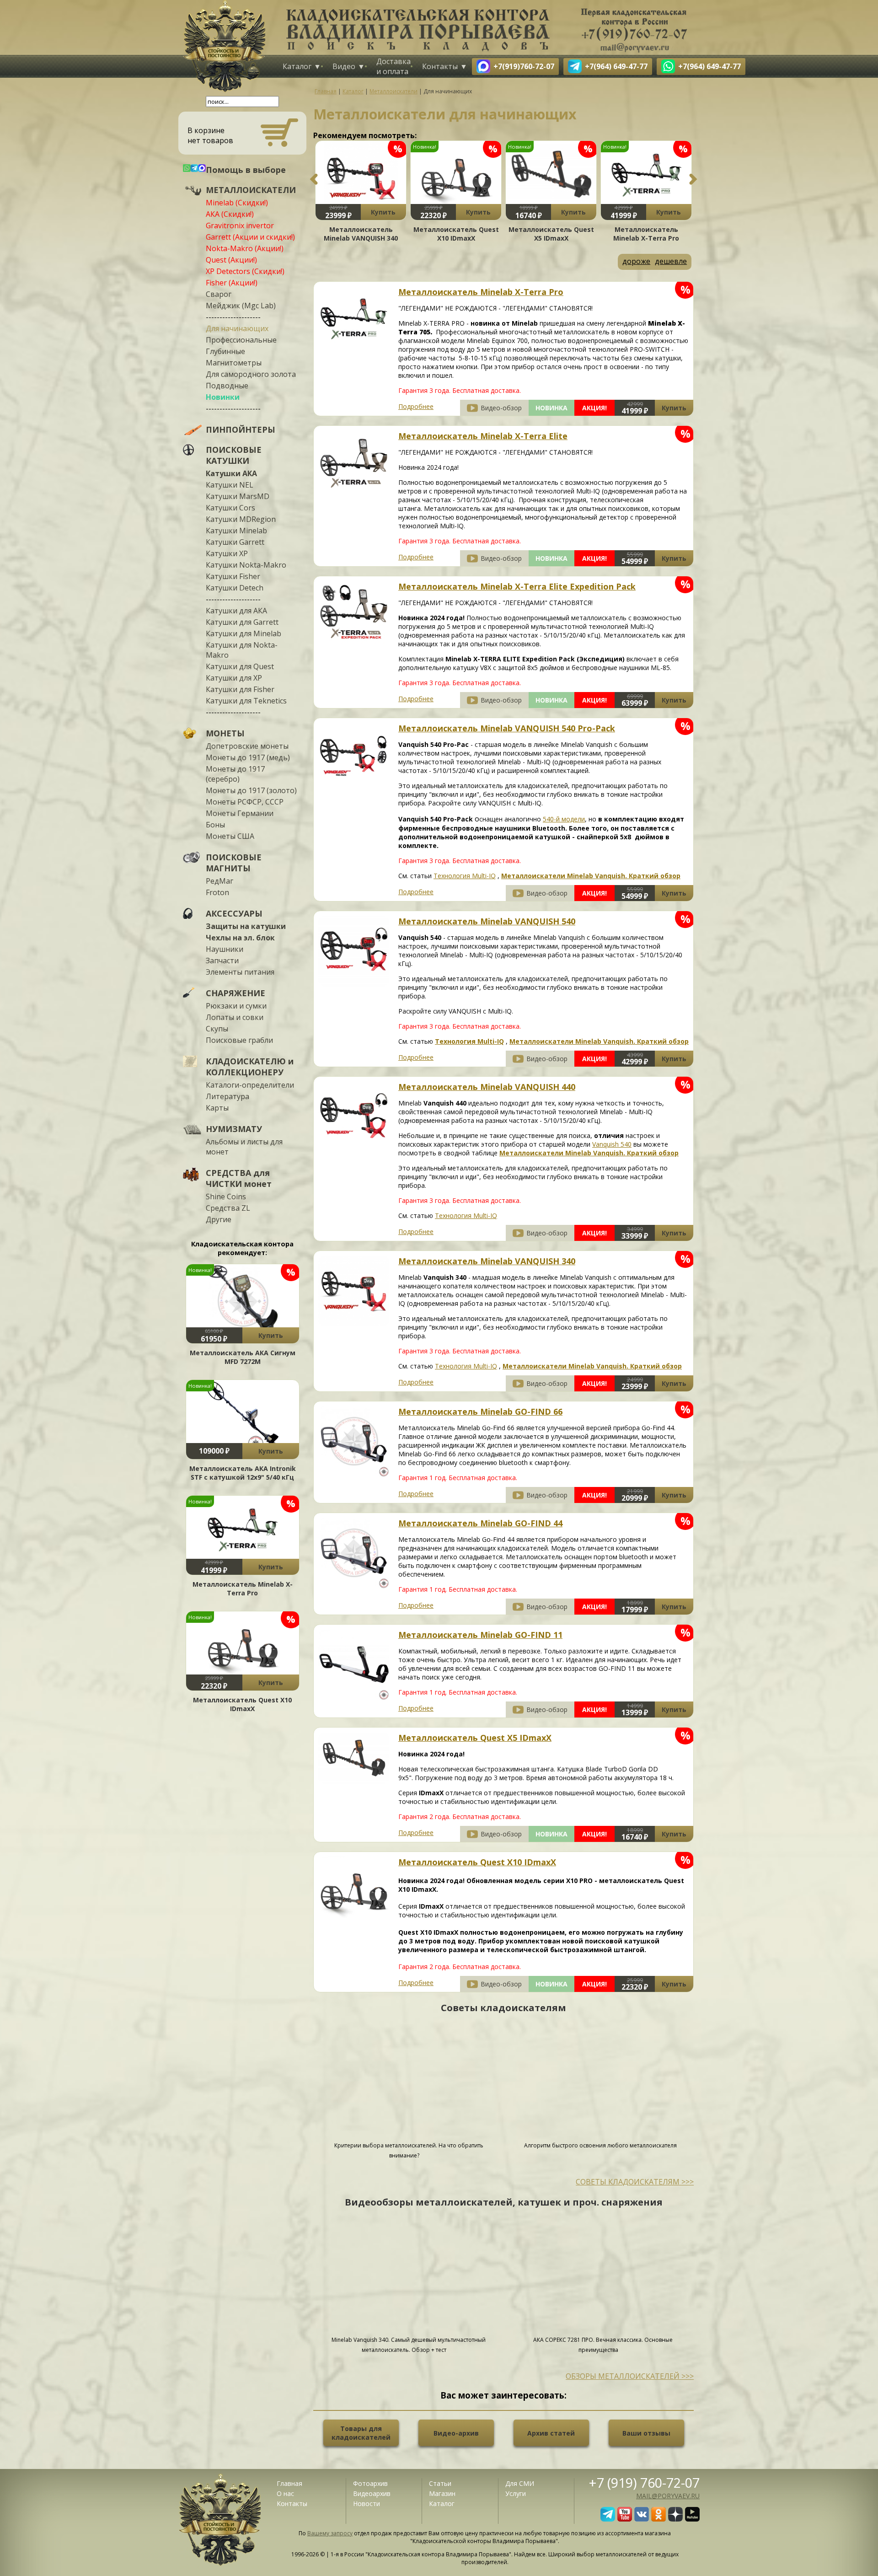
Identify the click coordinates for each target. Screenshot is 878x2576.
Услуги (516, 2493)
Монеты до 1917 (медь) (248, 757)
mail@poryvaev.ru (668, 2496)
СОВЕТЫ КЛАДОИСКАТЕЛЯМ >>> (635, 2182)
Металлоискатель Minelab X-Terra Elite (483, 436)
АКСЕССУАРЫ (234, 913)
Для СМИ (520, 2483)
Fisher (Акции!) (232, 283)
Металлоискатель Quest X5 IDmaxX (551, 234)
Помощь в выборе (246, 170)
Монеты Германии (240, 813)
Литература (228, 1096)
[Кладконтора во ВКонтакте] (642, 2519)
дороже (636, 261)
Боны (215, 825)
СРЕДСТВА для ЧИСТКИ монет (239, 1178)
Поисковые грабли (239, 1040)
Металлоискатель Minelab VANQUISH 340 (361, 234)
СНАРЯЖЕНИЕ (236, 993)
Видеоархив (372, 2493)
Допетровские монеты (247, 746)
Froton (217, 892)
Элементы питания (240, 972)
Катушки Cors (230, 508)
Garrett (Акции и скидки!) (250, 237)
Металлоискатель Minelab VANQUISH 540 (487, 921)
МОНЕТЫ (225, 733)
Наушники (225, 949)
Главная (289, 2483)
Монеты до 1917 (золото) (251, 790)
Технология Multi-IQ (465, 876)
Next (693, 179)
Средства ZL (228, 1208)
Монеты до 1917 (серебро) (235, 774)
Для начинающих (237, 328)
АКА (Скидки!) (230, 214)
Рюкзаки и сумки (236, 1006)
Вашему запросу (330, 2533)
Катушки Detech (235, 588)
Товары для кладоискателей (361, 2433)
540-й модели (564, 819)
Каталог (297, 66)
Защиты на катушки (246, 926)
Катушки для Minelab (244, 633)
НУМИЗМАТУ (234, 1129)
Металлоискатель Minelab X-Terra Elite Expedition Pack (517, 586)
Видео (344, 66)
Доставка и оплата (393, 66)
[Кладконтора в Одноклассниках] (658, 2519)
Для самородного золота (251, 374)
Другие (219, 1219)
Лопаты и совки (235, 1017)
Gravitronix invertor (240, 225)
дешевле (671, 261)
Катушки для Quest (240, 666)
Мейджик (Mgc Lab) (241, 306)
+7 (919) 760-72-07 (644, 2482)
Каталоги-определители (250, 1085)
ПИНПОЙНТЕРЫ (241, 429)
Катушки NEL (230, 485)
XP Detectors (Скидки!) (245, 271)
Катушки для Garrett (242, 622)
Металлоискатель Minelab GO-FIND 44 (480, 1523)
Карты (217, 1108)
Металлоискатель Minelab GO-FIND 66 (480, 1411)
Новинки (223, 397)
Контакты (440, 66)
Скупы (217, 1029)
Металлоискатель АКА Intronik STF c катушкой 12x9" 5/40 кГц (243, 1473)
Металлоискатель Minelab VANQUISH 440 (487, 1087)
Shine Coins (226, 1197)
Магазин (442, 2493)
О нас (285, 2493)
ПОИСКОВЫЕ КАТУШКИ (234, 455)
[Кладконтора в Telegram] (608, 2519)
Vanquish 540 (612, 1144)
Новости (367, 2504)
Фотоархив (370, 2483)
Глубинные (225, 351)
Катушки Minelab (236, 531)
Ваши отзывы (646, 2433)
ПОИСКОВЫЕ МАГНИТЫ (234, 863)
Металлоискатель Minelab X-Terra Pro (243, 1589)
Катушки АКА (231, 473)
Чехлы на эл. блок (240, 938)
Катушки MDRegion (241, 519)
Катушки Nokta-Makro (246, 565)
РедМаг (219, 881)
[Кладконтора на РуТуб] (692, 2519)
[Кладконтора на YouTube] (625, 2519)
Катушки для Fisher (240, 689)
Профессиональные (241, 340)
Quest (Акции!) (231, 260)
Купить (271, 1335)
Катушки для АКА (236, 611)
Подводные (227, 386)
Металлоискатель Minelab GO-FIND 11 (480, 1635)
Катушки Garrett (235, 542)
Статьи (440, 2483)
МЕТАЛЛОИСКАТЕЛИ (251, 190)
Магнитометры (234, 363)
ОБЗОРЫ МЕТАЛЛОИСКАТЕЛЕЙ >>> (630, 2376)
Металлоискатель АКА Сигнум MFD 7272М (243, 1357)
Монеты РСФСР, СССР (245, 802)
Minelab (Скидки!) (237, 203)
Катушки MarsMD (238, 496)
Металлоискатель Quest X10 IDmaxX (242, 1704)
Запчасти (222, 961)
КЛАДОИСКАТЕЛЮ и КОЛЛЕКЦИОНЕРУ (250, 1067)
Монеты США (230, 836)
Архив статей (551, 2433)
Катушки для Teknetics (246, 701)
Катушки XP (227, 553)
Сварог (219, 294)
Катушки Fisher (233, 576)
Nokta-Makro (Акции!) (245, 248)
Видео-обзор (501, 408)
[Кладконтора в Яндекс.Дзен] (675, 2519)
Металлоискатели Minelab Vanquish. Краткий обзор (591, 876)
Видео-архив (456, 2433)
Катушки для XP (234, 678)
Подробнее (416, 406)
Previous (314, 179)
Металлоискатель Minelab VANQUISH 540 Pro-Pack (507, 728)
